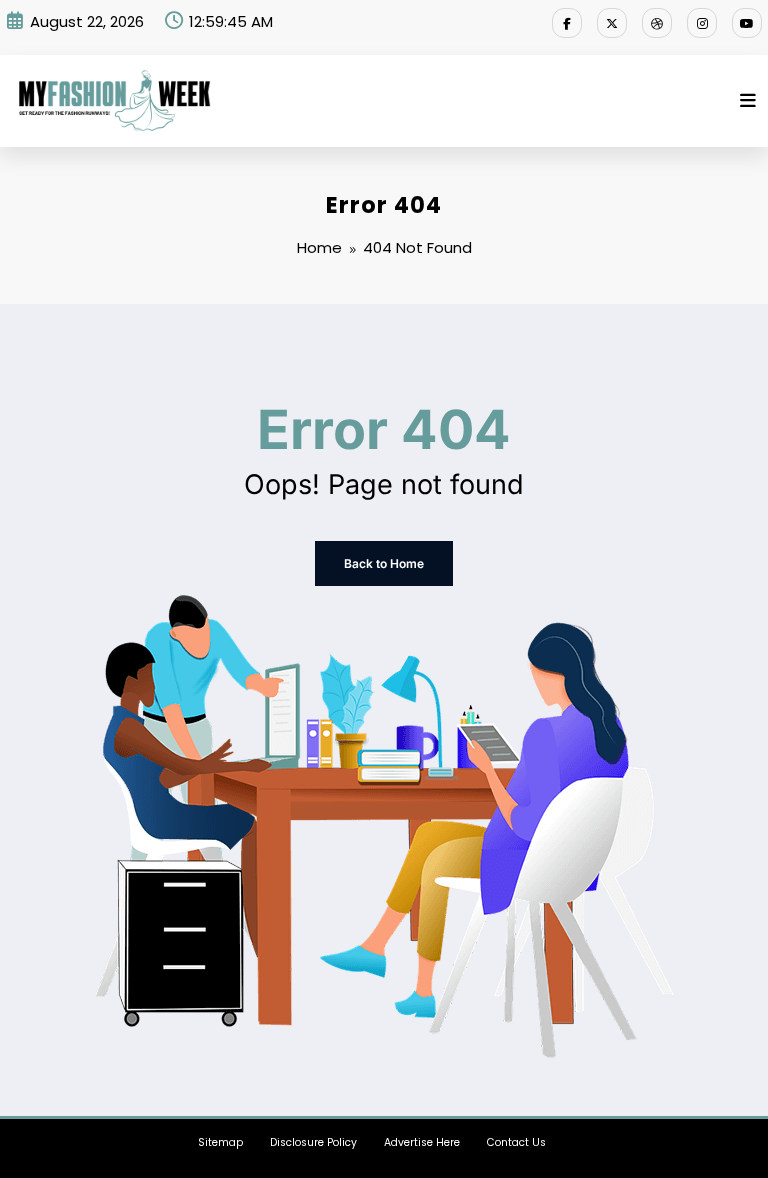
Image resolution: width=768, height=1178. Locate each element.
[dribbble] (657, 23)
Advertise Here (422, 1142)
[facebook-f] (567, 23)
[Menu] (748, 101)
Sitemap (220, 1142)
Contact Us (516, 1142)
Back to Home (384, 563)
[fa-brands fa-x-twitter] (612, 23)
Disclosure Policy (313, 1142)
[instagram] (702, 23)
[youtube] (747, 23)
